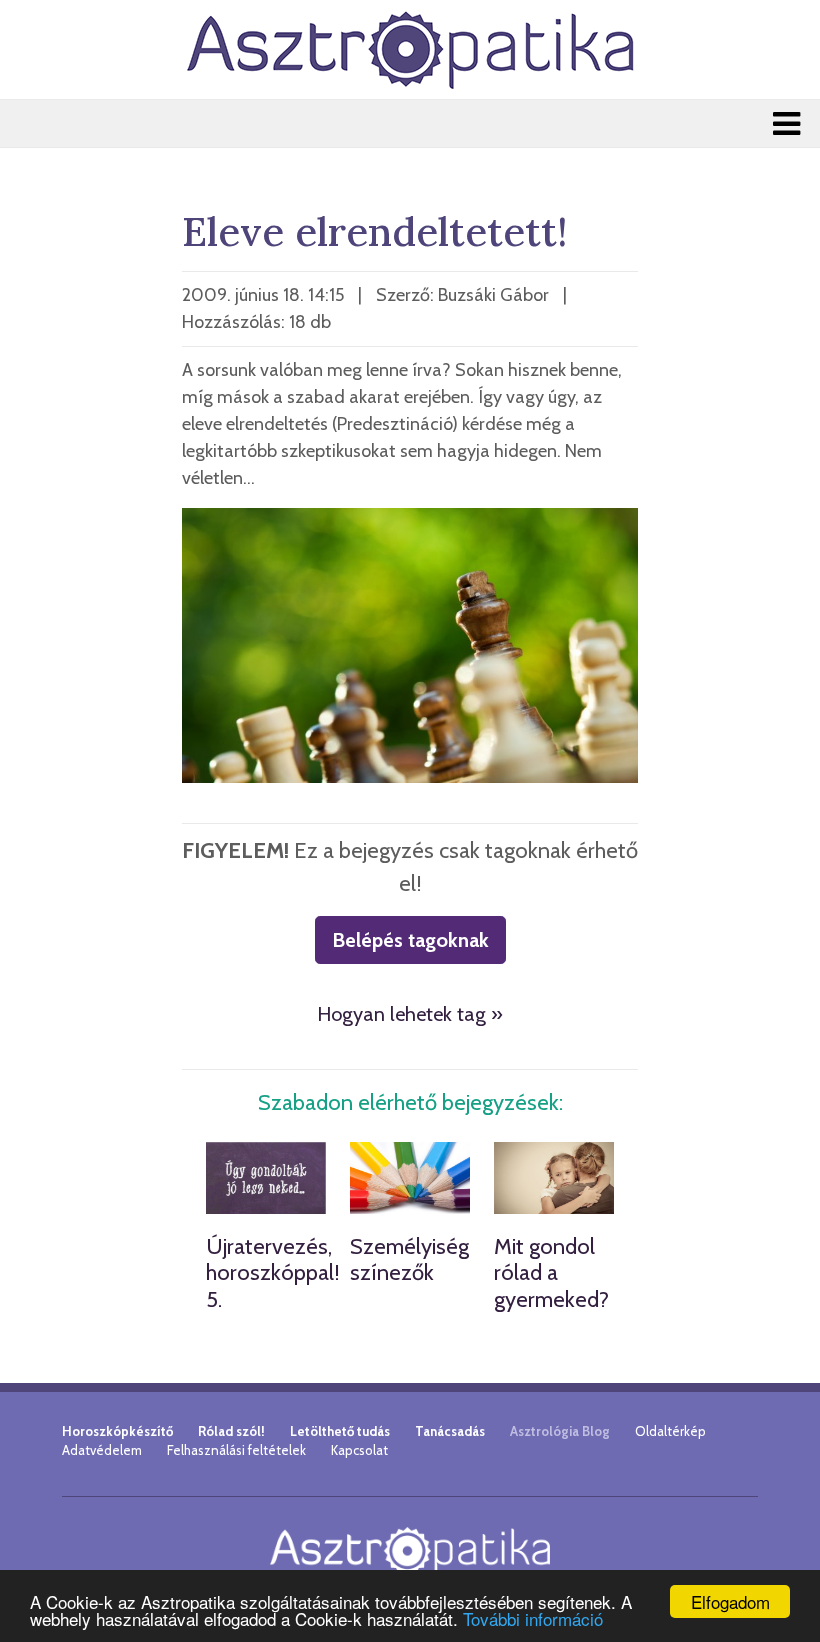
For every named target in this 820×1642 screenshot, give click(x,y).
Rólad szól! (231, 1431)
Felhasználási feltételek (236, 1450)
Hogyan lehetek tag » (410, 1014)
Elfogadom (730, 1601)
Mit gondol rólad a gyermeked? (551, 1273)
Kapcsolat (359, 1450)
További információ (533, 1618)
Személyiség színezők (409, 1259)
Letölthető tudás (340, 1431)
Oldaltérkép (670, 1431)
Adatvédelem (102, 1450)
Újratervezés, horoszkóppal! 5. (273, 1273)
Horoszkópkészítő (117, 1431)
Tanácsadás (450, 1431)
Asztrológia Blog (560, 1431)
